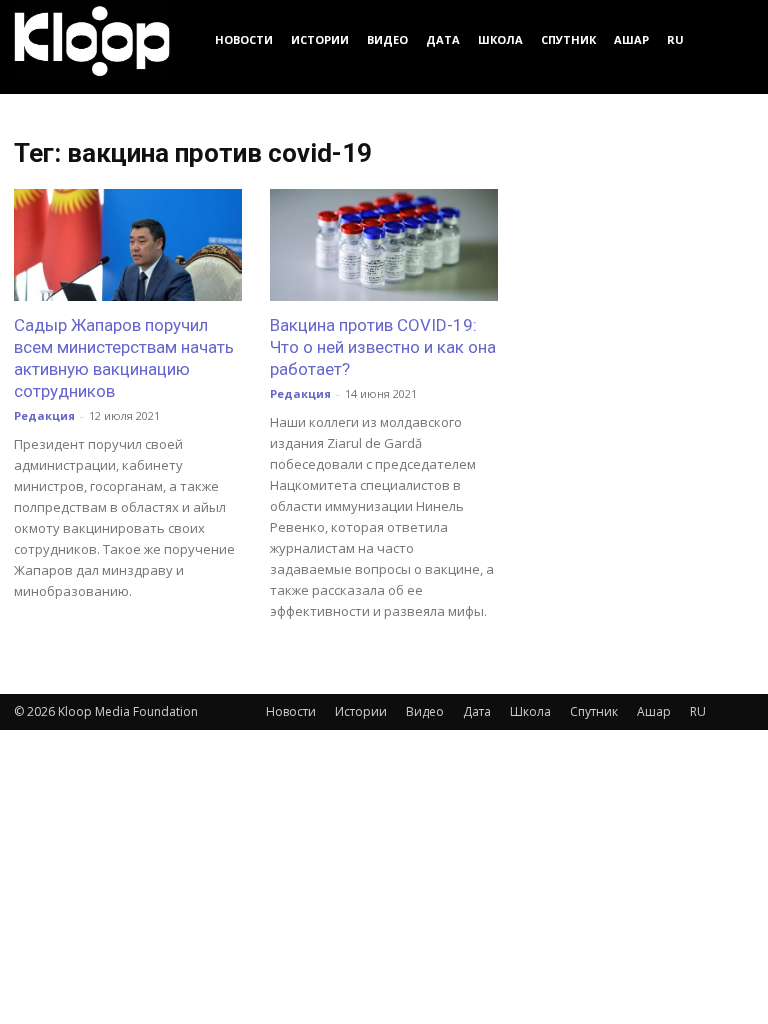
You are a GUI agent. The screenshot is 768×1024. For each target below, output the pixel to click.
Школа (500, 39)
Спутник (568, 39)
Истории (320, 39)
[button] (730, 39)
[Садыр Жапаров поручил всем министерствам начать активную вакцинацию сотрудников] (128, 245)
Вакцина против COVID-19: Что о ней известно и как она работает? (383, 347)
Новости (244, 39)
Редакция (44, 415)
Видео (387, 39)
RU (675, 39)
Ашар (631, 39)
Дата (443, 39)
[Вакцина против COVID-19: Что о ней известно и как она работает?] (384, 245)
